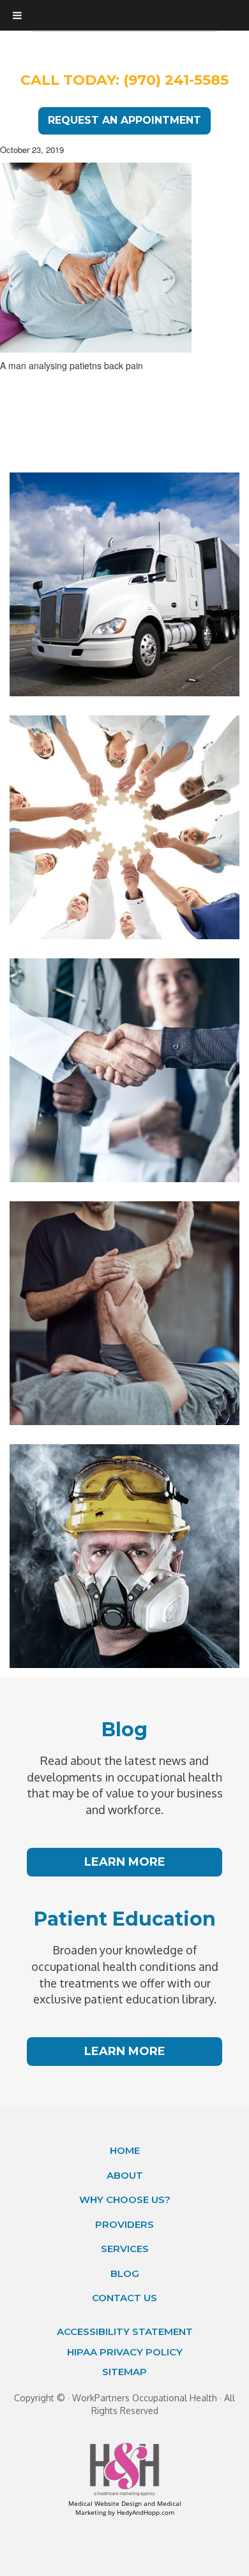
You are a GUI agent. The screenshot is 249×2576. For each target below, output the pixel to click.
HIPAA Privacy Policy (125, 2352)
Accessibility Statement (125, 2331)
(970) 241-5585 (176, 80)
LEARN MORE (125, 1862)
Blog (125, 2273)
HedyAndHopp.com (146, 2512)
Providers (124, 2224)
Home (125, 2150)
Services (125, 2249)
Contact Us (124, 2298)
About (125, 2175)
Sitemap (124, 2372)
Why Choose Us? (125, 2199)
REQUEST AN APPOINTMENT (124, 120)
